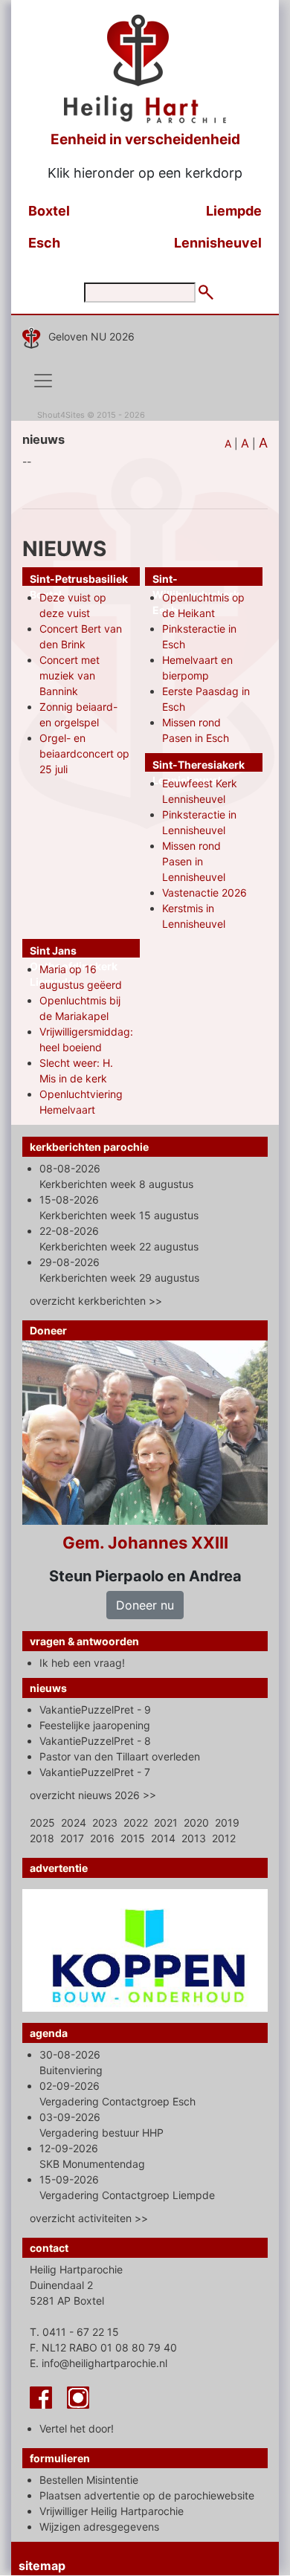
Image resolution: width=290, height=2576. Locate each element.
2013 (194, 1838)
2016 (102, 1838)
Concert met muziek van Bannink (70, 675)
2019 (227, 1823)
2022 (136, 1823)
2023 (105, 1823)
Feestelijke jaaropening (95, 1725)
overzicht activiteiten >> (89, 2218)
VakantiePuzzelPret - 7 (95, 1772)
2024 (74, 1823)
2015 (133, 1838)
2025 (42, 1823)
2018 (42, 1838)
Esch (44, 243)
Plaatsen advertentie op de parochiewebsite (147, 2495)
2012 (224, 1838)
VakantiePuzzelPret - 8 (95, 1741)
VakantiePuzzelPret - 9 (95, 1710)
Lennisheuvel (218, 243)
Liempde (234, 211)
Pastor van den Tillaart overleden (120, 1756)
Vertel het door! (77, 2428)
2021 (166, 1823)
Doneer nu (145, 1605)
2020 (196, 1823)
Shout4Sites (61, 415)
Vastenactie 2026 (204, 892)
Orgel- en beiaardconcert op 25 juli (84, 753)
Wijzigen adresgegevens (99, 2527)
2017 (72, 1838)
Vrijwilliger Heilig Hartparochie (112, 2511)
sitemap (42, 2566)
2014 (163, 1838)
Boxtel (49, 211)
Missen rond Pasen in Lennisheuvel (194, 861)
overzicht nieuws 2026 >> (93, 1795)
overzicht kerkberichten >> (96, 1301)
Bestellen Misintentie (89, 2480)
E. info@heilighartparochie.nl (99, 2363)
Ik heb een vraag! (82, 1663)
